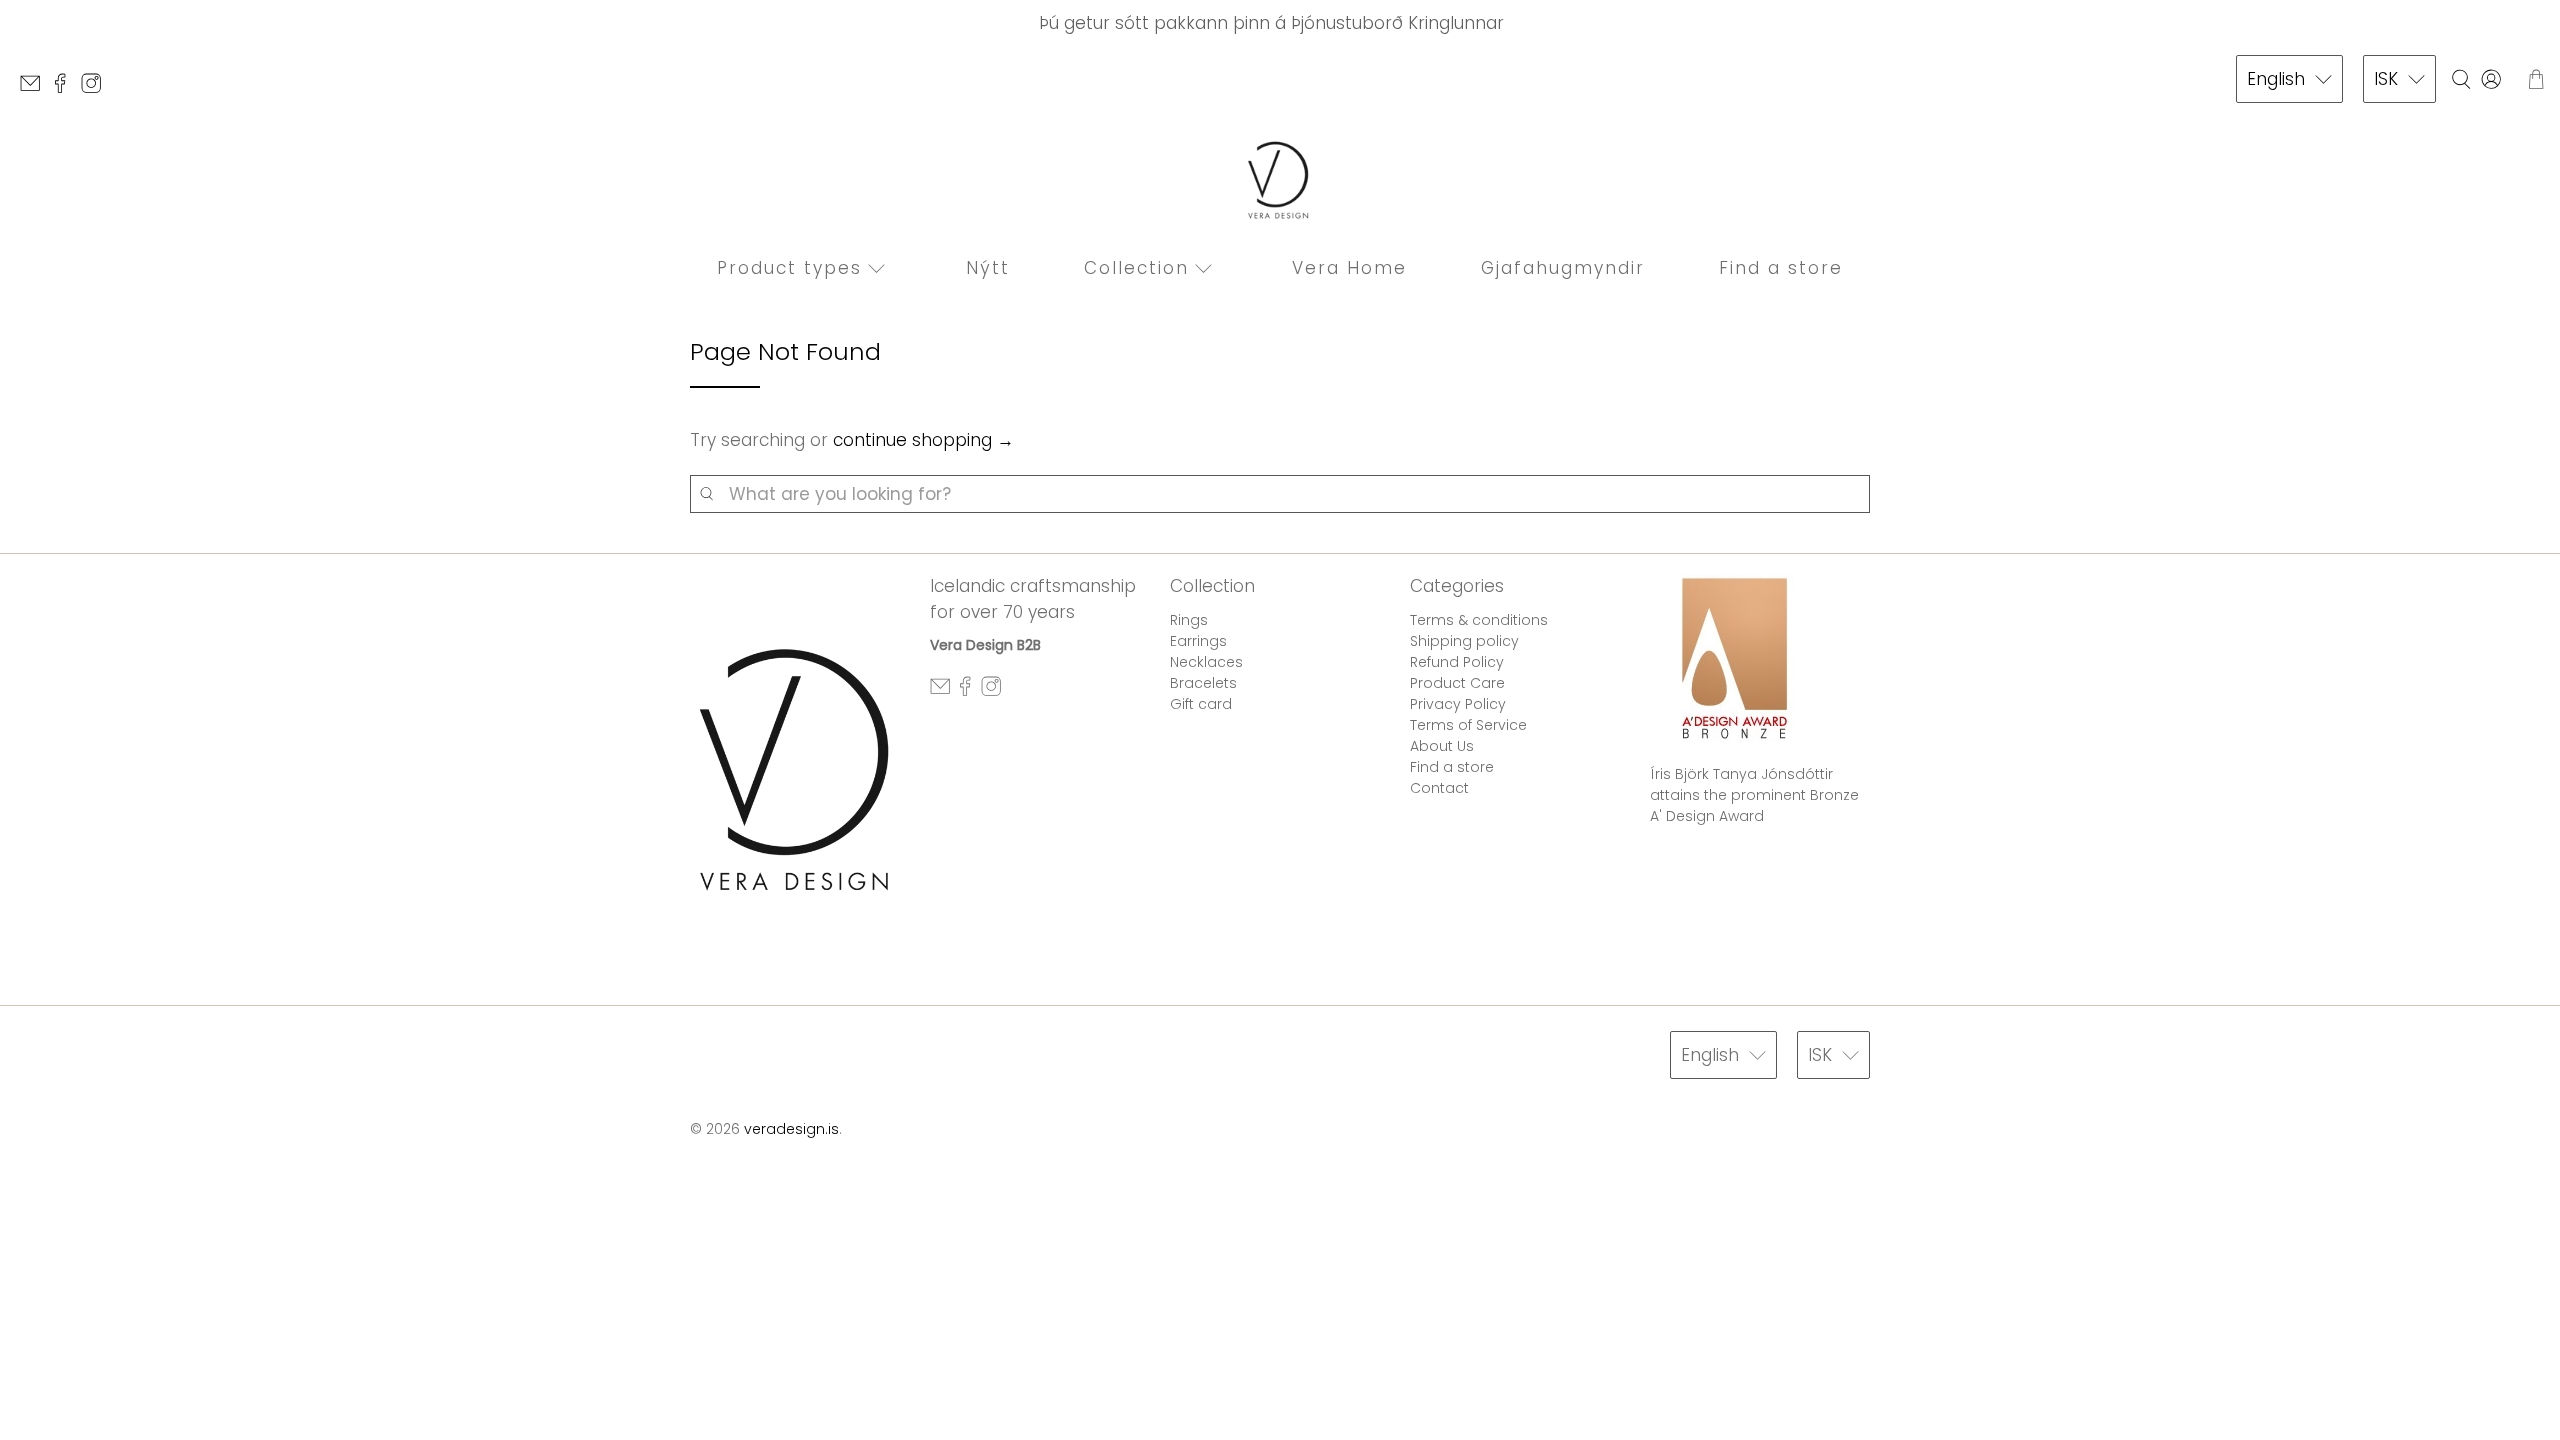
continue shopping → (923, 440)
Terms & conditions (1479, 620)
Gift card (1201, 704)
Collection (1136, 268)
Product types (789, 268)
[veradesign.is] (1280, 180)
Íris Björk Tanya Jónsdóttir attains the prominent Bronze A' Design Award (1754, 795)
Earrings (1198, 641)
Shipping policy (1464, 641)
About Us (1442, 746)
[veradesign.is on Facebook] (65, 88)
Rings (1189, 620)
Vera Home (1349, 268)
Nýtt (988, 268)
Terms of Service (1468, 725)
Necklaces (1206, 662)
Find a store (1781, 268)
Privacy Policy (1458, 704)
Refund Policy (1457, 662)
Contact (1439, 788)
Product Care (1457, 683)
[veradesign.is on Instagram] (96, 88)
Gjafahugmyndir (1563, 268)
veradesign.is (791, 1129)
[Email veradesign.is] (35, 88)
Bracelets (1203, 683)
